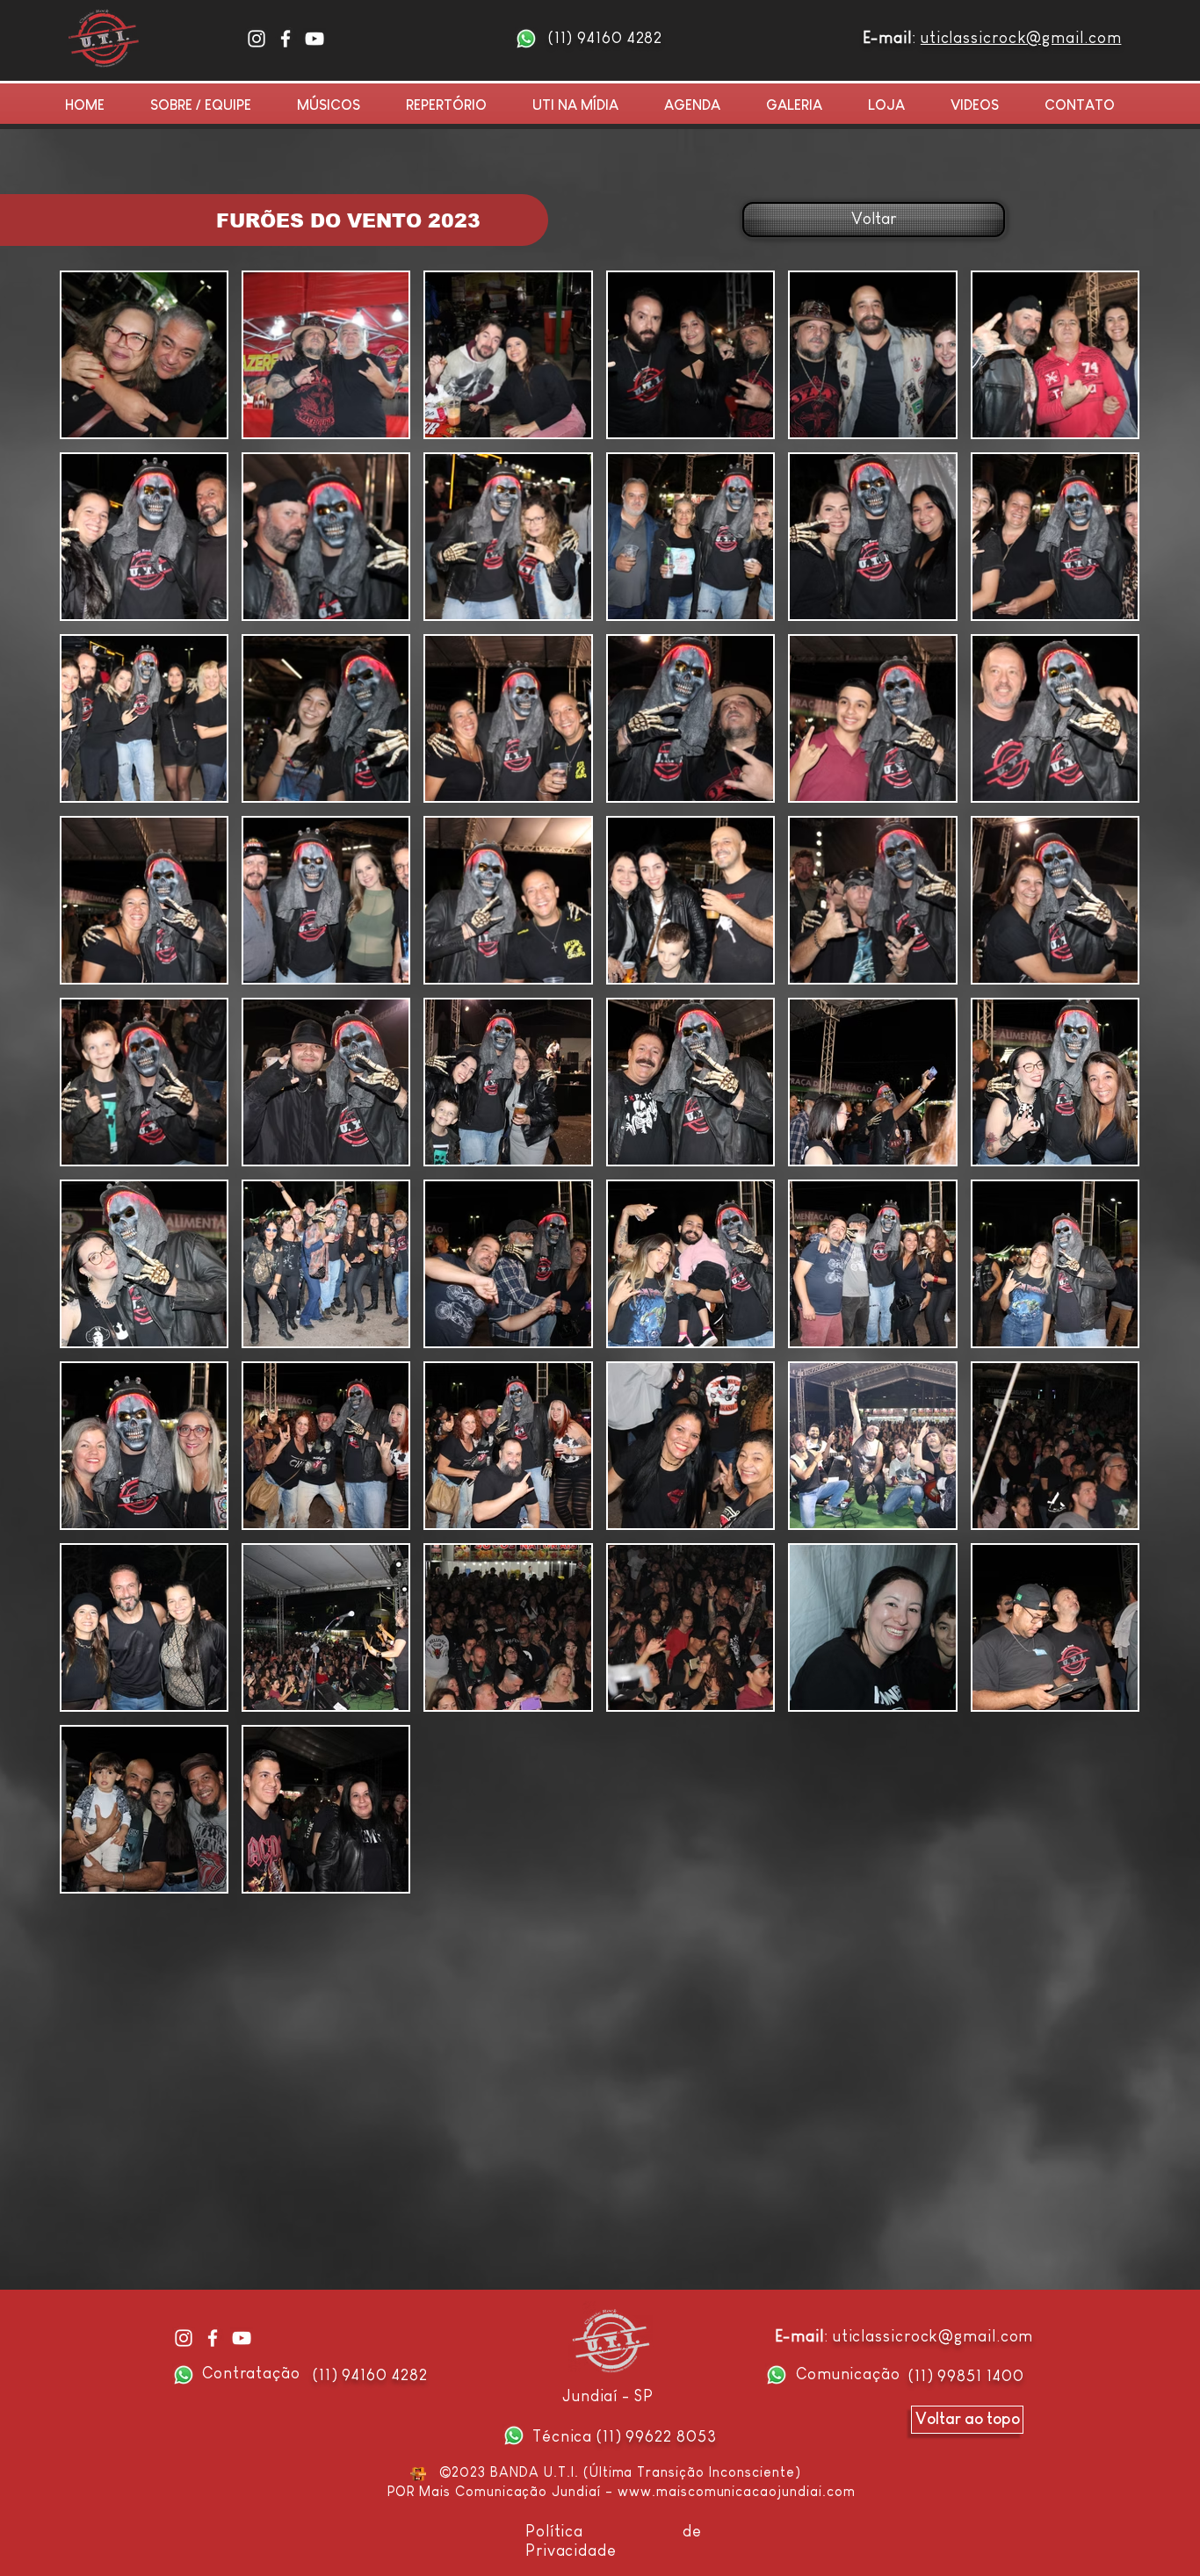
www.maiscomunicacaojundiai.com (737, 2491)
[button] (804, 105)
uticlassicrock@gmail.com (1021, 38)
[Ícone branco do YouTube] (314, 39)
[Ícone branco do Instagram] (257, 39)
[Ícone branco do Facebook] (286, 39)
